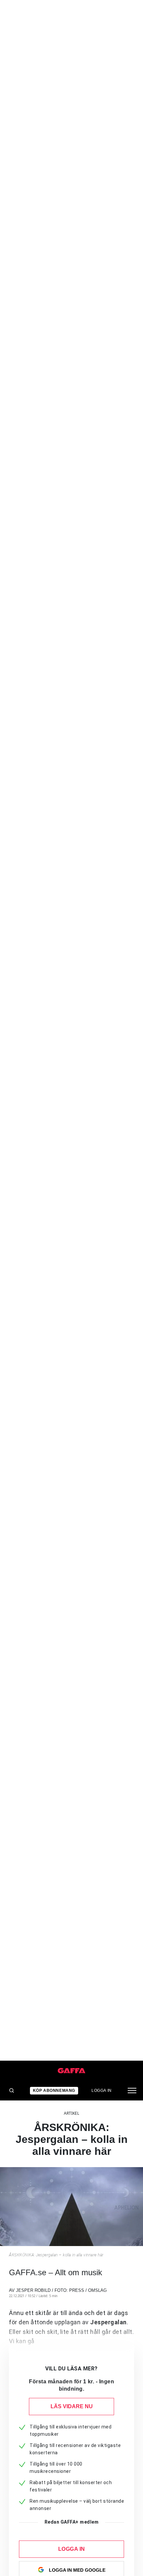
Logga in (102, 2091)
